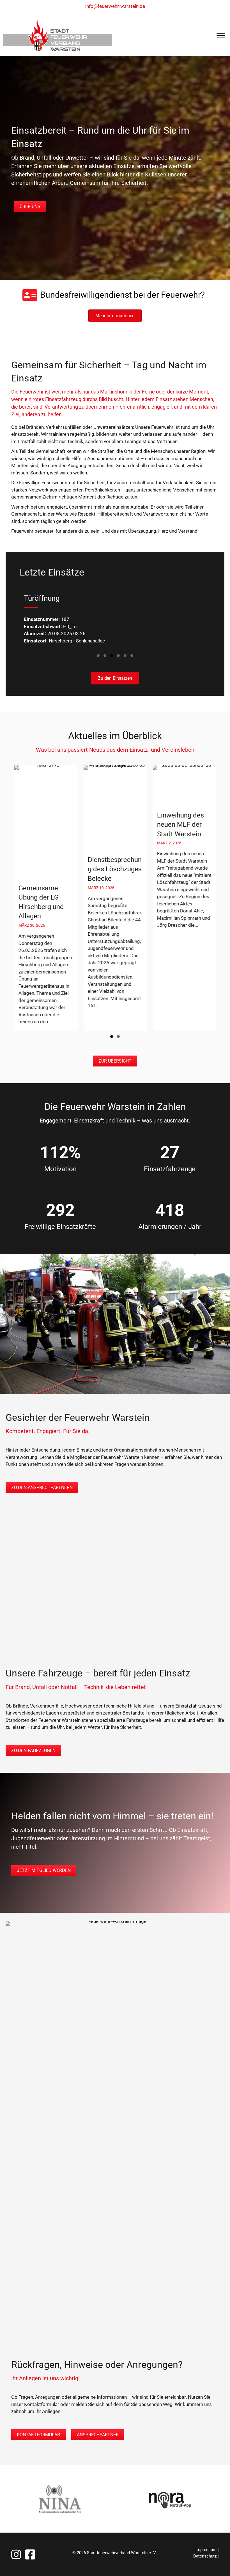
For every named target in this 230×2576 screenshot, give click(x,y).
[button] (98, 656)
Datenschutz (205, 2556)
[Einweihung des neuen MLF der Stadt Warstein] (109, 898)
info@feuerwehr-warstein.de (115, 6)
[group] (109, 898)
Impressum (206, 2550)
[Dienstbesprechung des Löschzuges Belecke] (40, 898)
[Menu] (221, 36)
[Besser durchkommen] (178, 898)
